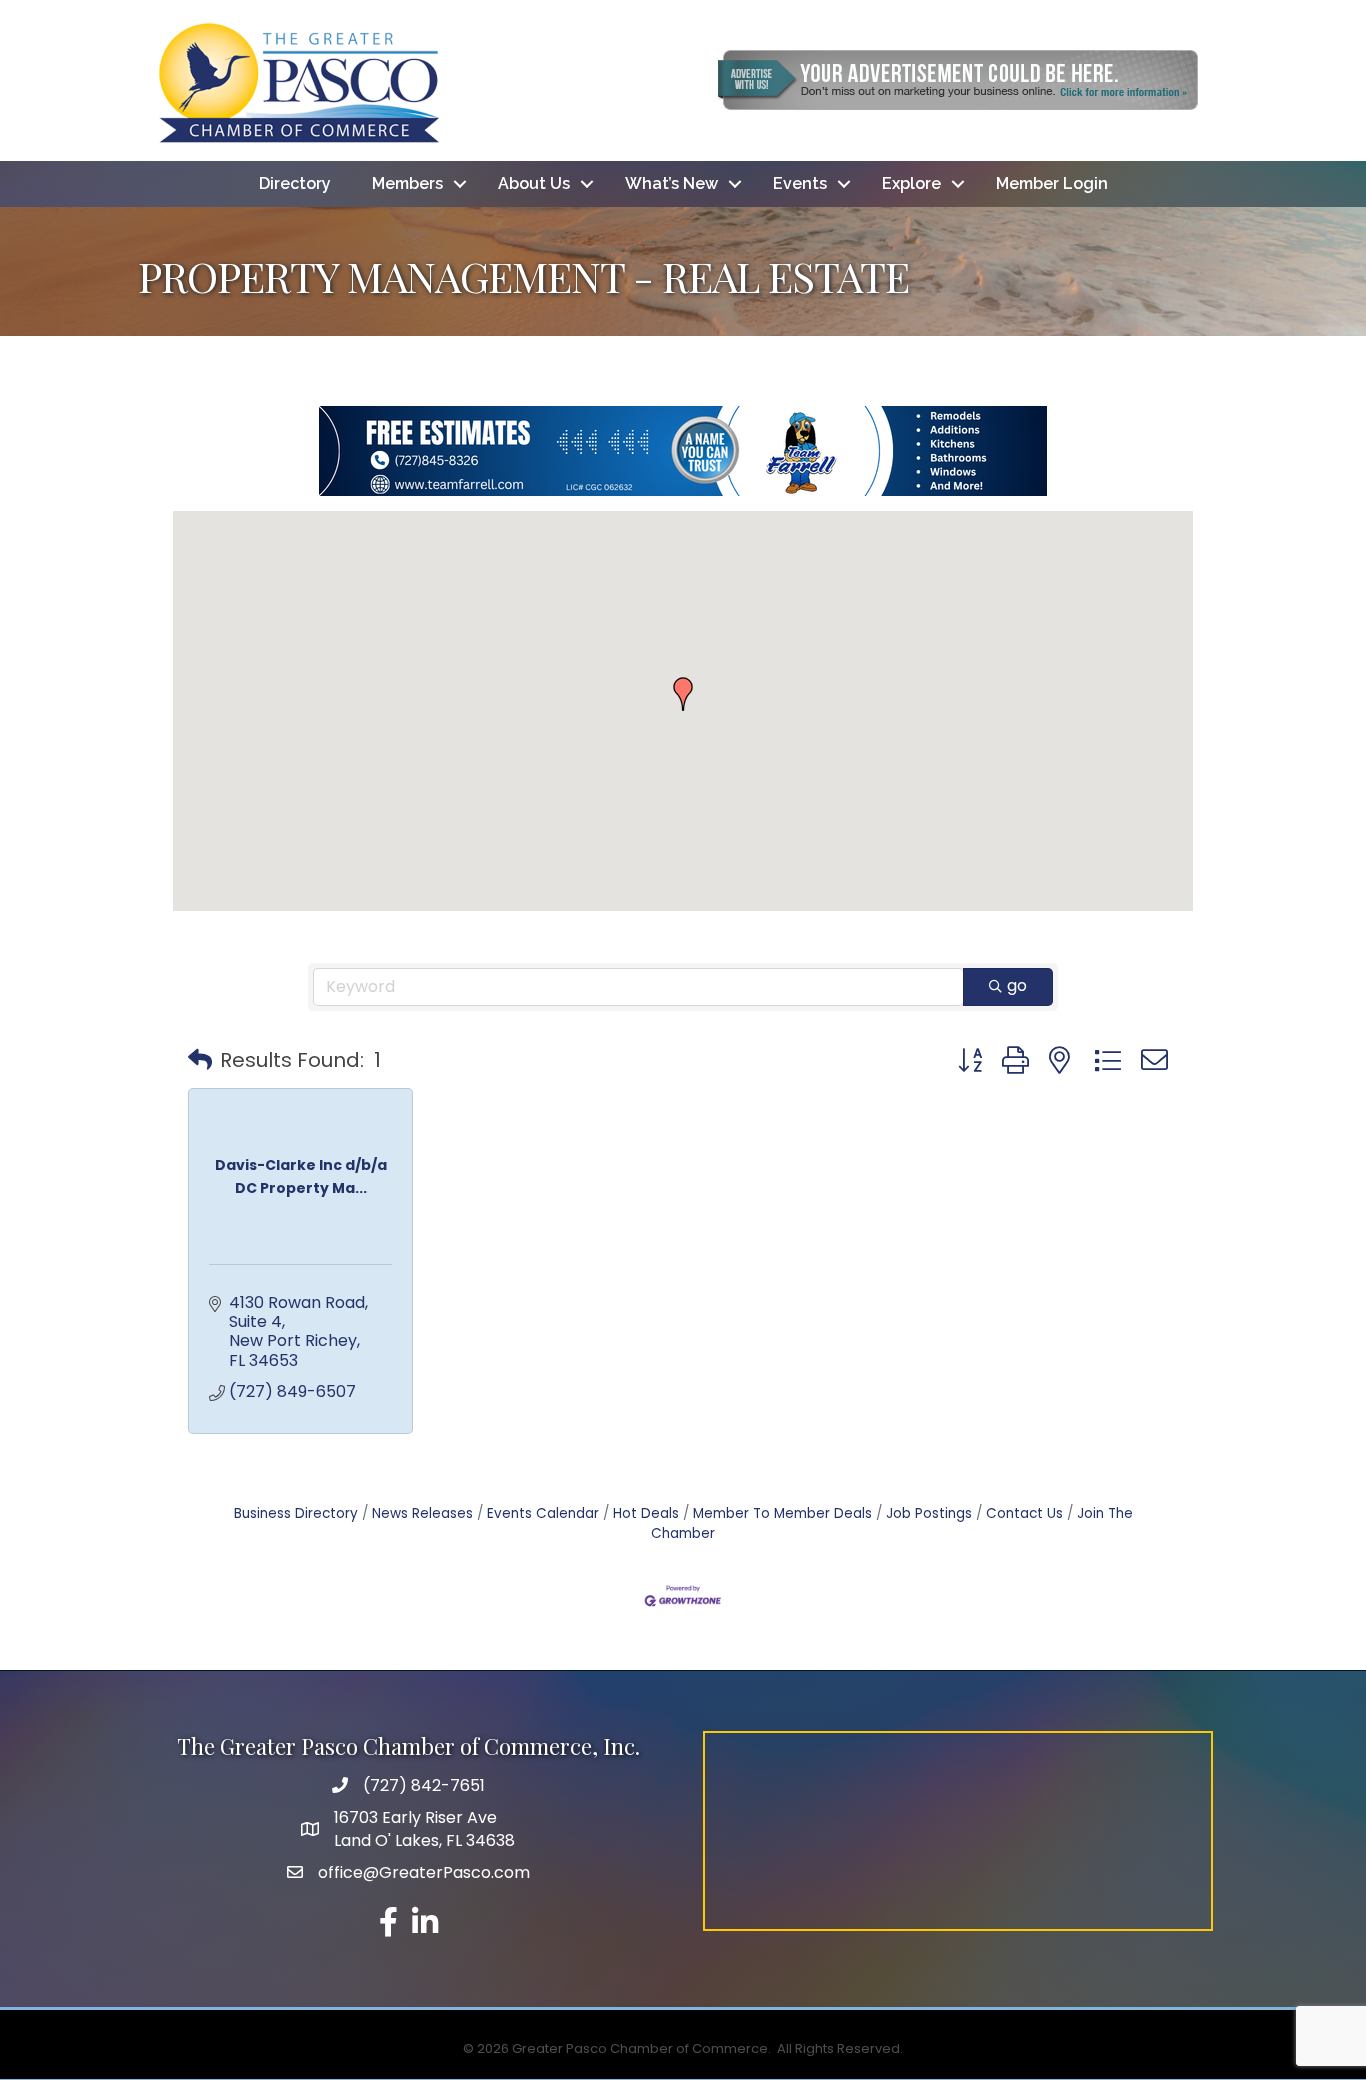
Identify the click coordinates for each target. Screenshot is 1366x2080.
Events (800, 183)
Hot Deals (646, 1513)
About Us (534, 183)
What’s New (671, 183)
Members (407, 183)
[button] (683, 694)
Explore (911, 183)
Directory (295, 183)
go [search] (1017, 985)
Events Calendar (543, 1513)
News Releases (422, 1513)
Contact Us (1024, 1513)
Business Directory (296, 1513)
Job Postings (929, 1513)
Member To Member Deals (782, 1513)
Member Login (1052, 183)
